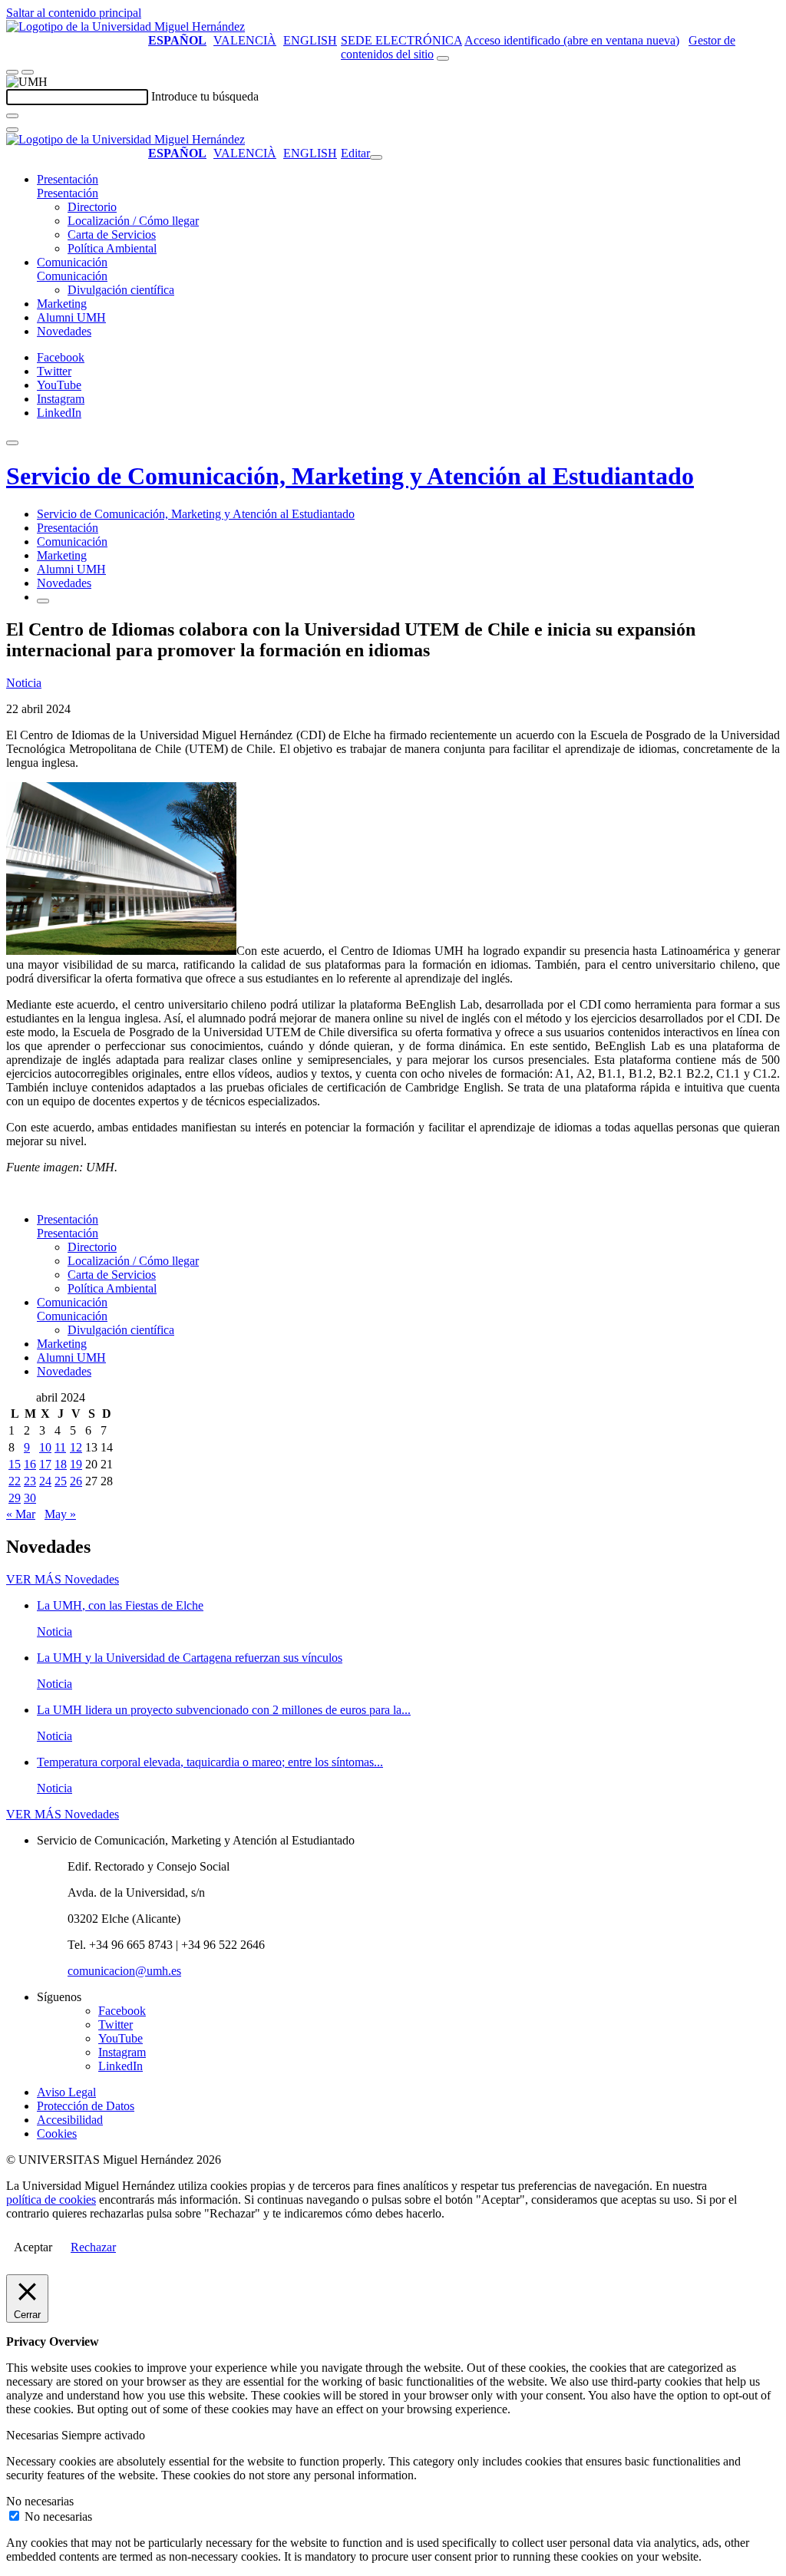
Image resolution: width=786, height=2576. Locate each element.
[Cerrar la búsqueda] (12, 130)
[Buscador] (443, 58)
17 (45, 1464)
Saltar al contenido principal (74, 13)
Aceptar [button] (33, 2247)
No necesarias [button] (40, 2501)
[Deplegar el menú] (43, 601)
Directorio (92, 207)
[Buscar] (12, 116)
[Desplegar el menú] (28, 72)
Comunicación (72, 262)
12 (76, 1447)
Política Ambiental (112, 248)
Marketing (62, 304)
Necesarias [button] (34, 2435)
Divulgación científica (121, 290)
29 (15, 1498)
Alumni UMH (71, 317)
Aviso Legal (66, 2092)
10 (45, 1447)
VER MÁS (63, 1579)
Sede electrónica (401, 40)
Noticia (24, 683)
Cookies (57, 2133)
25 (61, 1481)
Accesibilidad (70, 2120)
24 (45, 1481)
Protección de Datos (86, 2106)
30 (30, 1498)
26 (76, 1481)
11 (60, 1447)
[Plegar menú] (376, 157)
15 (15, 1464)
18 (61, 1464)
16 (30, 1464)
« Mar (21, 1514)
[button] (68, 193)
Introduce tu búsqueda (205, 96)
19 (76, 1464)
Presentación (68, 179)
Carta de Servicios (112, 234)
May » (60, 1514)
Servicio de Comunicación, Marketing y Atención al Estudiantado (350, 476)
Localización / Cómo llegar (133, 221)
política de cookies (51, 2200)
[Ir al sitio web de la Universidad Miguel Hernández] (125, 26)
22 (15, 1481)
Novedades (64, 331)
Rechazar (93, 2247)
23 (30, 1481)
